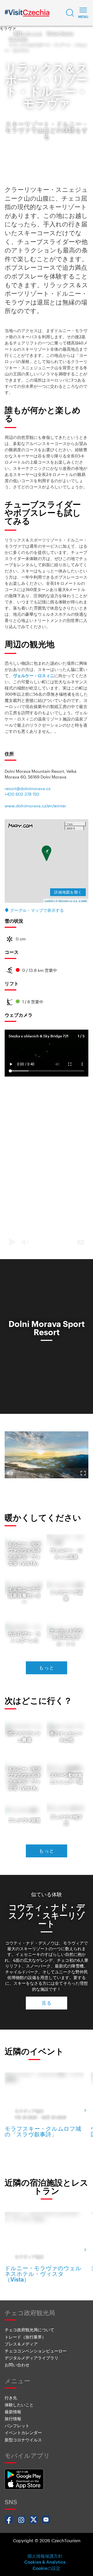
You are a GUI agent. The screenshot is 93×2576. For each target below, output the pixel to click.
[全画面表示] (83, 1473)
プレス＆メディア (21, 2344)
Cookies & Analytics (45, 2562)
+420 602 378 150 (22, 794)
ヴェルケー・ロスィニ (34, 676)
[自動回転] (10, 1473)
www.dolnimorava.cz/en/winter (35, 806)
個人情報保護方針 (45, 2556)
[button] (70, 13)
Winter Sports (60, 33)
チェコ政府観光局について (29, 2330)
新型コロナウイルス (23, 2440)
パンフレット (17, 2426)
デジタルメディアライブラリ (32, 2358)
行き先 (11, 2398)
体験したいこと (28, 33)
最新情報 (13, 2412)
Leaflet (49, 901)
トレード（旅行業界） (25, 2337)
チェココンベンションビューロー (36, 2351)
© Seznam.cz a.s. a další (71, 901)
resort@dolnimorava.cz (28, 788)
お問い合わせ (17, 2365)
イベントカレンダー (23, 2433)
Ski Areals (18, 39)
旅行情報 (13, 2419)
